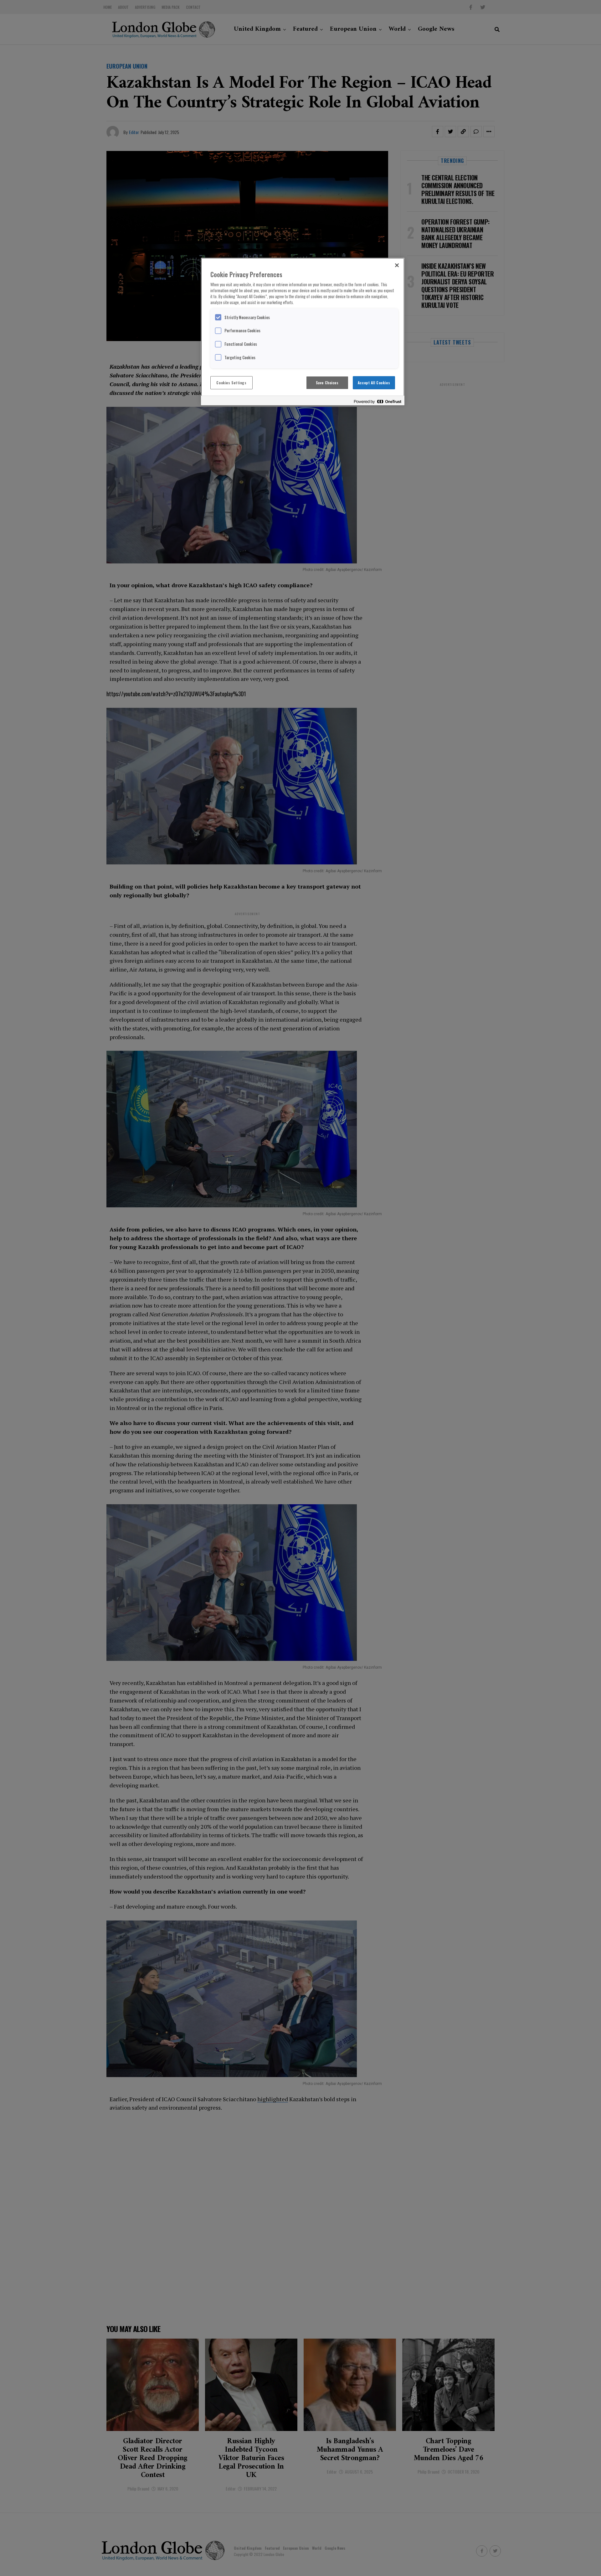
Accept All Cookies (374, 383)
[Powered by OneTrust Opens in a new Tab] (378, 401)
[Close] (397, 265)
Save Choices (327, 383)
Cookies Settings (231, 383)
